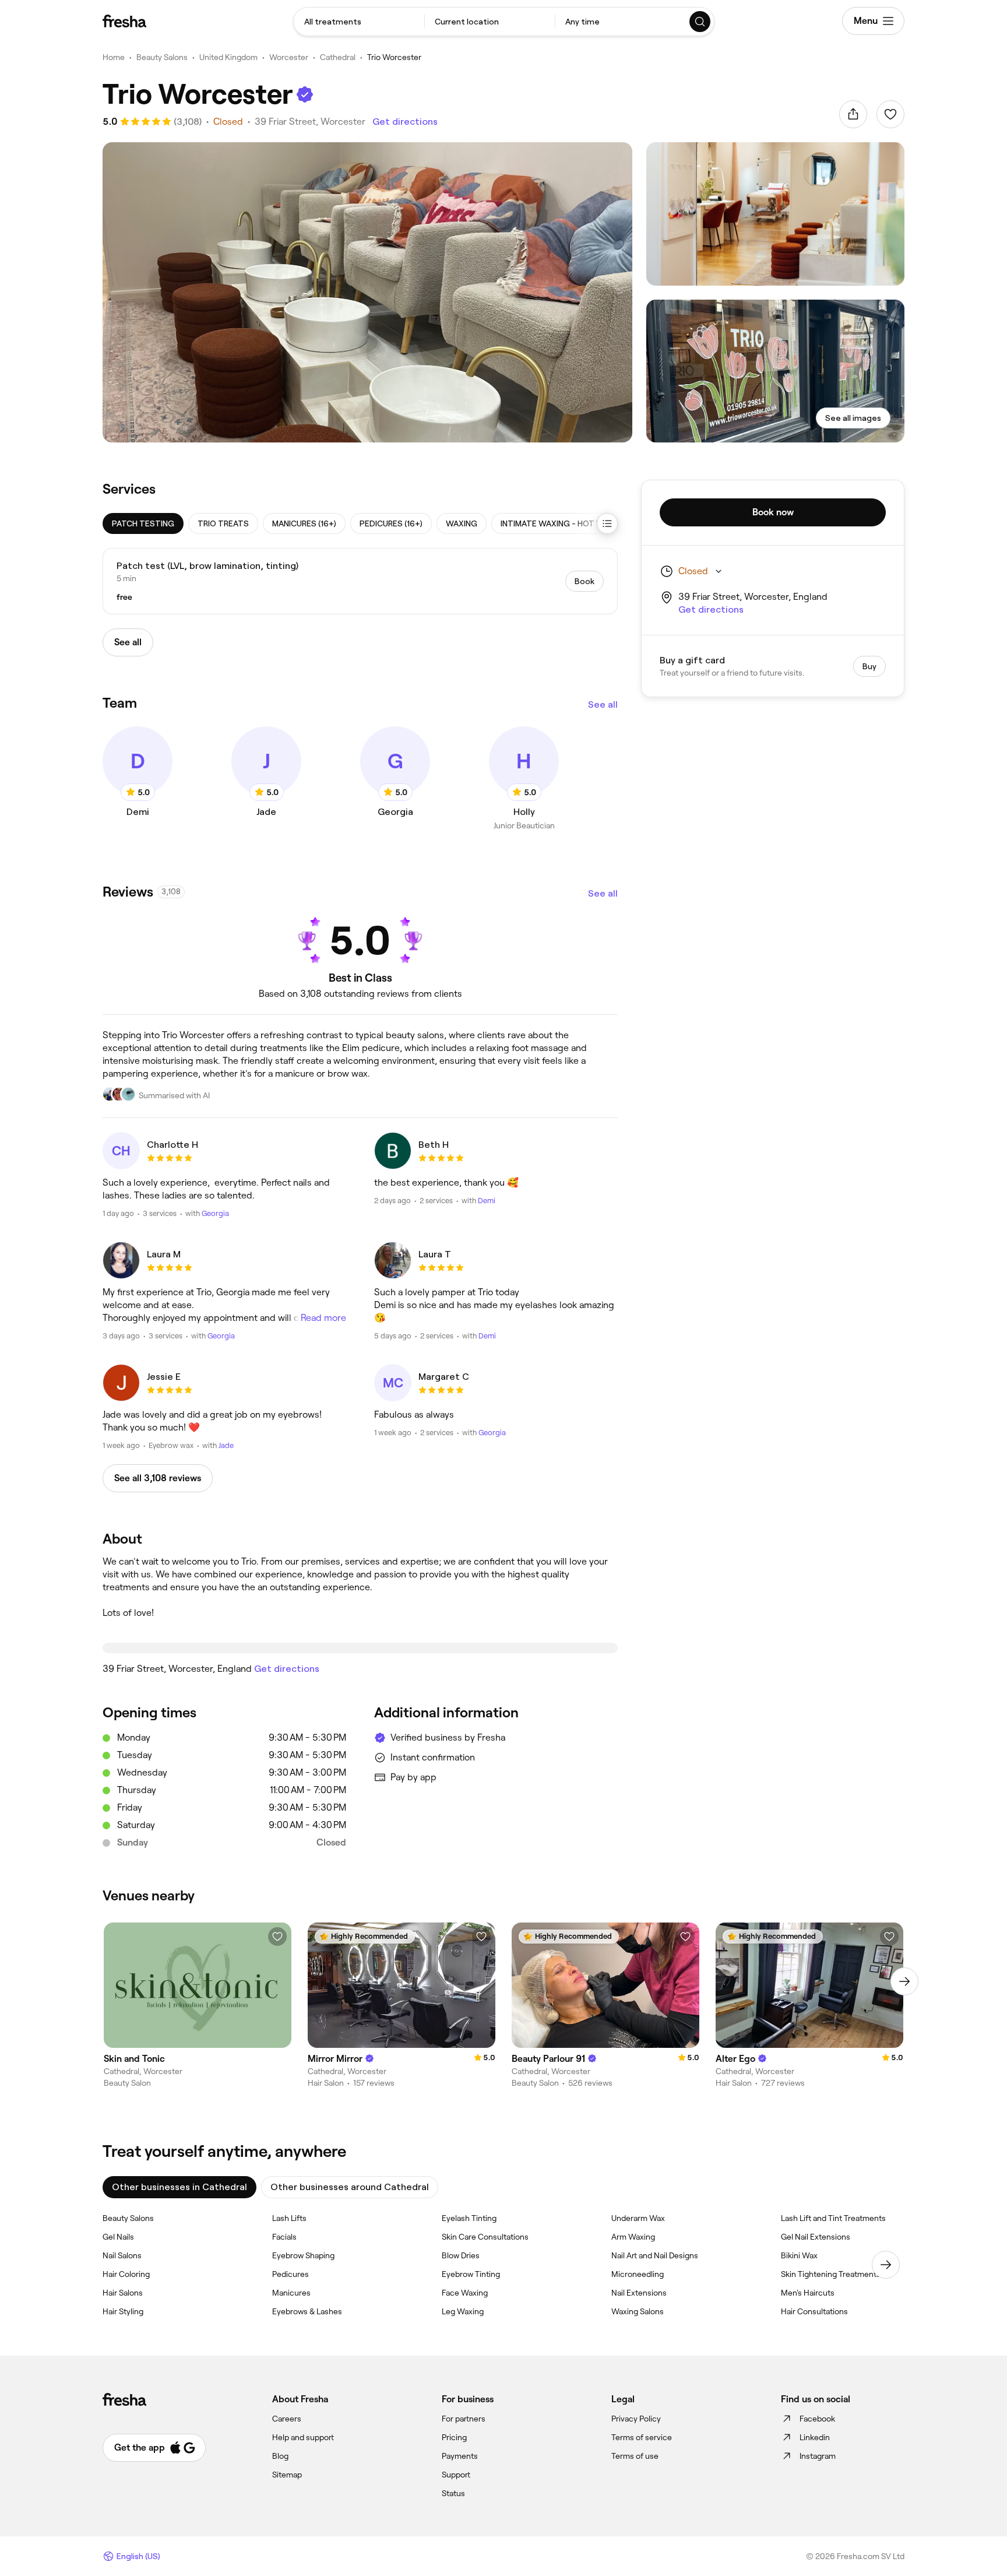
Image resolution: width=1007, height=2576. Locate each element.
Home (114, 57)
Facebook (817, 2419)
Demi (487, 1201)
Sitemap (287, 2475)
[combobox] (359, 22)
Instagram (818, 2456)
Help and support (303, 2437)
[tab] (143, 523)
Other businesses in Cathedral (179, 2187)
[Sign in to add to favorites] (890, 114)
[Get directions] (360, 1648)
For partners (464, 2419)
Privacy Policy (636, 2419)
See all (603, 704)
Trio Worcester (394, 57)
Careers (287, 2419)
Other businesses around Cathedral (350, 2187)
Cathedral (338, 57)
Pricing (454, 2437)
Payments (460, 2456)
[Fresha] (124, 21)
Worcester (289, 57)
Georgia (215, 1213)
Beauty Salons (162, 57)
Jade (226, 1445)
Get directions (405, 122)
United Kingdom (228, 57)
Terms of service (642, 2437)
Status (453, 2493)
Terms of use (635, 2456)
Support (456, 2475)
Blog (280, 2456)
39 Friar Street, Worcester (310, 122)
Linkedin (815, 2437)
